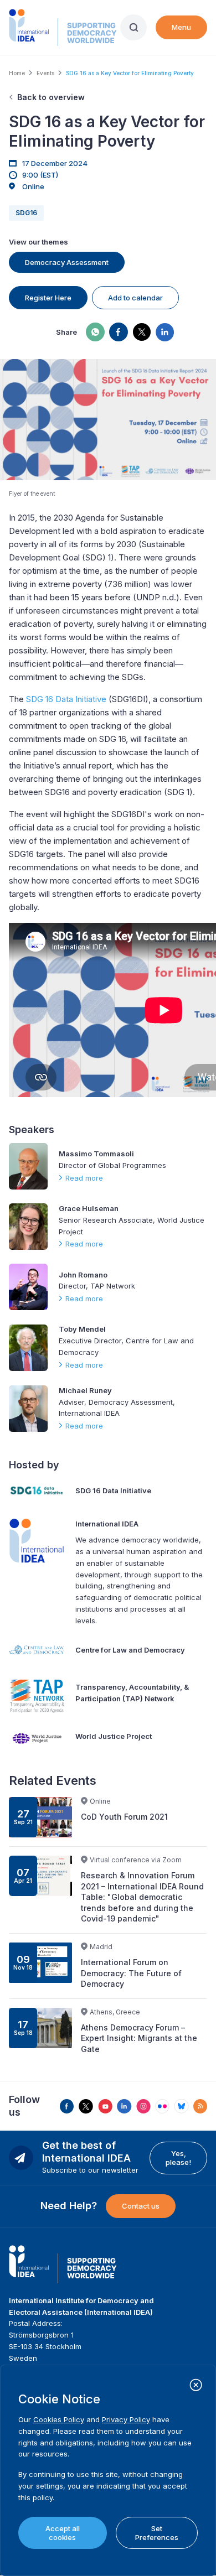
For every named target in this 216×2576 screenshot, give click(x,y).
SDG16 (26, 213)
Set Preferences (157, 2533)
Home (17, 73)
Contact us (141, 2206)
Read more (84, 1178)
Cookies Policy (59, 2419)
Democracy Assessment (67, 262)
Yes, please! (178, 2158)
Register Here (48, 298)
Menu (181, 27)
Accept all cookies (63, 2533)
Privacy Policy (126, 2419)
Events (45, 73)
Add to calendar (135, 298)
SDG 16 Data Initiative (66, 699)
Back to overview (51, 97)
